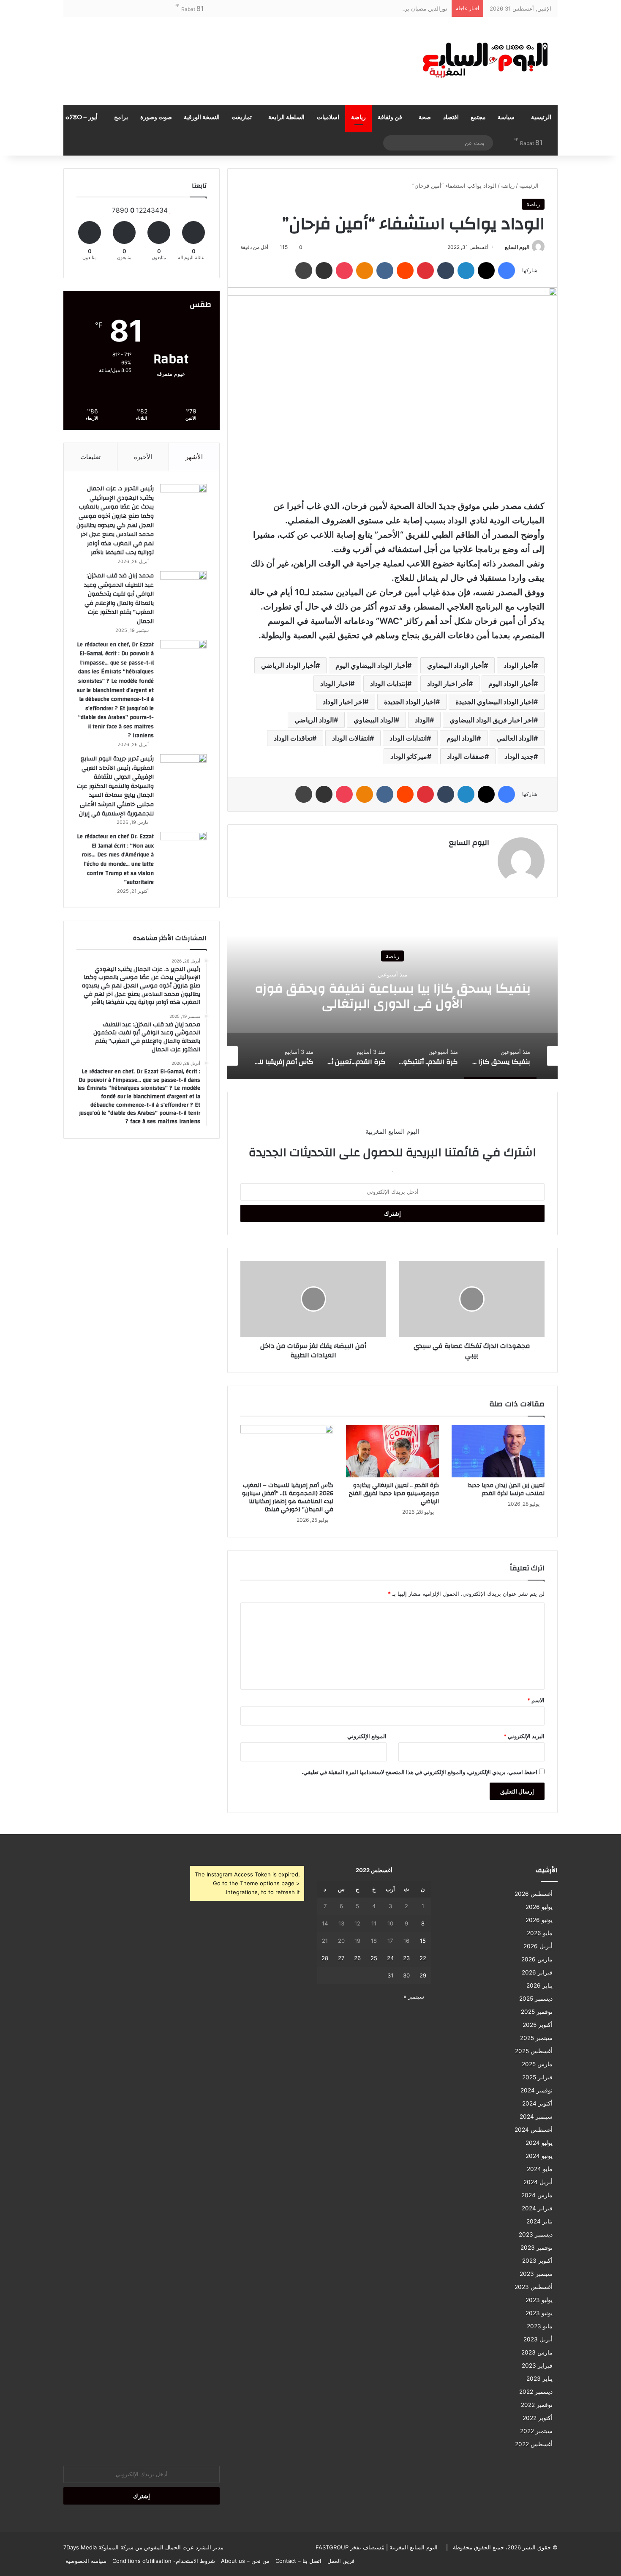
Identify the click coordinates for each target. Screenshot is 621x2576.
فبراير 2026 (537, 1972)
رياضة (358, 118)
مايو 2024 (540, 2169)
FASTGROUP (332, 2547)
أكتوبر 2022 (538, 2418)
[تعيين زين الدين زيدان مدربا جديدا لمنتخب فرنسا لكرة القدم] (498, 1451)
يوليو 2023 (539, 2300)
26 (357, 1958)
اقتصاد (451, 118)
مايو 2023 (540, 2326)
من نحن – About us (245, 2561)
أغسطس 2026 (534, 1894)
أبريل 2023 (538, 2339)
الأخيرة (143, 457)
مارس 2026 (537, 1959)
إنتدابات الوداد (389, 684)
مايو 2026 (540, 1933)
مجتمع (478, 118)
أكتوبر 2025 (538, 2025)
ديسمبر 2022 (536, 2392)
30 (406, 1975)
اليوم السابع (517, 247)
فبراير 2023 (537, 2365)
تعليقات (90, 457)
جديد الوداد (519, 756)
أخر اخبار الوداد (448, 684)
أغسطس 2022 (534, 2444)
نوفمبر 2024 (537, 2090)
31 (390, 1975)
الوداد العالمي (515, 738)
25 (374, 1958)
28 (325, 1958)
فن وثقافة (390, 118)
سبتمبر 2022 (536, 2431)
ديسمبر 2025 (536, 1999)
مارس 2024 (537, 2195)
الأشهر (194, 457)
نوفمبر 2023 (537, 2248)
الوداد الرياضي (314, 720)
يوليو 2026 (539, 1907)
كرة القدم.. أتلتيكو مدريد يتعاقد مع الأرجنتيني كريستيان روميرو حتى (393, 996)
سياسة (506, 118)
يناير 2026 (539, 1985)
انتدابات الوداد (408, 738)
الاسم (536, 1700)
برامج (121, 118)
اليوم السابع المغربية (413, 2547)
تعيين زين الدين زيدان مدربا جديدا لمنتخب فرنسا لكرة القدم (506, 1489)
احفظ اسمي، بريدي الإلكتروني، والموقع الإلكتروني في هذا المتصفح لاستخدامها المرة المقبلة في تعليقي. (419, 1772)
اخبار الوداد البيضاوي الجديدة (494, 702)
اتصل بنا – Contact (298, 2561)
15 (423, 1941)
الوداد (422, 720)
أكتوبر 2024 (537, 2103)
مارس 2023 (537, 2352)
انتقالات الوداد (351, 738)
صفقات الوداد (466, 756)
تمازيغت (242, 118)
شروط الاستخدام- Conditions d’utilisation (164, 2561)
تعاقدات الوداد (293, 738)
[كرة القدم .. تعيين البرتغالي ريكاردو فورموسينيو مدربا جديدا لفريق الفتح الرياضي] (392, 1451)
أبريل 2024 (538, 2182)
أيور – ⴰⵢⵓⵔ (82, 118)
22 (423, 1958)
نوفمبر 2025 (537, 2012)
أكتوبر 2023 (537, 2261)
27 (341, 1958)
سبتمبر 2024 (536, 2117)
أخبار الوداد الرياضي (288, 665)
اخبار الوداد (335, 684)
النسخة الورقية (202, 118)
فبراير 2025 (537, 2077)
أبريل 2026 (538, 1946)
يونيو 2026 (539, 1920)
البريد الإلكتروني (524, 1736)
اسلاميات (328, 118)
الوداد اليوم (462, 738)
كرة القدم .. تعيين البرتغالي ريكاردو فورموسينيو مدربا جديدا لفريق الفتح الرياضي (394, 1493)
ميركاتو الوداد (409, 756)
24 (390, 1958)
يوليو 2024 (539, 2143)
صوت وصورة (156, 118)
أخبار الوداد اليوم (511, 684)
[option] (392, 995)
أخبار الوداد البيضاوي (455, 665)
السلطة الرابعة (286, 118)
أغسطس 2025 (534, 2051)
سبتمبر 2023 (536, 2274)
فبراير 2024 (537, 2208)
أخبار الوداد (519, 665)
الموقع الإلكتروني (367, 1736)
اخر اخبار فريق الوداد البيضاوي (492, 720)
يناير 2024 (539, 2221)
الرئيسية (541, 118)
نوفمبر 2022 (537, 2405)
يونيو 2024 (539, 2156)
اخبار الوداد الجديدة (410, 702)
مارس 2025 (537, 2064)
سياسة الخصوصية (86, 2561)
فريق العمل (341, 2561)
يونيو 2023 (539, 2313)
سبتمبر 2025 (536, 2038)
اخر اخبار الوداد (343, 702)
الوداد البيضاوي (374, 720)
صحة (425, 118)
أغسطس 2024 (534, 2130)
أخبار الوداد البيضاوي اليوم (371, 665)
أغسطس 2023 (534, 2287)
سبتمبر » (414, 1996)
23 (406, 1958)
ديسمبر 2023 (536, 2234)
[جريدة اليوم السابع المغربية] (479, 61)
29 (423, 1975)
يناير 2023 (539, 2379)
